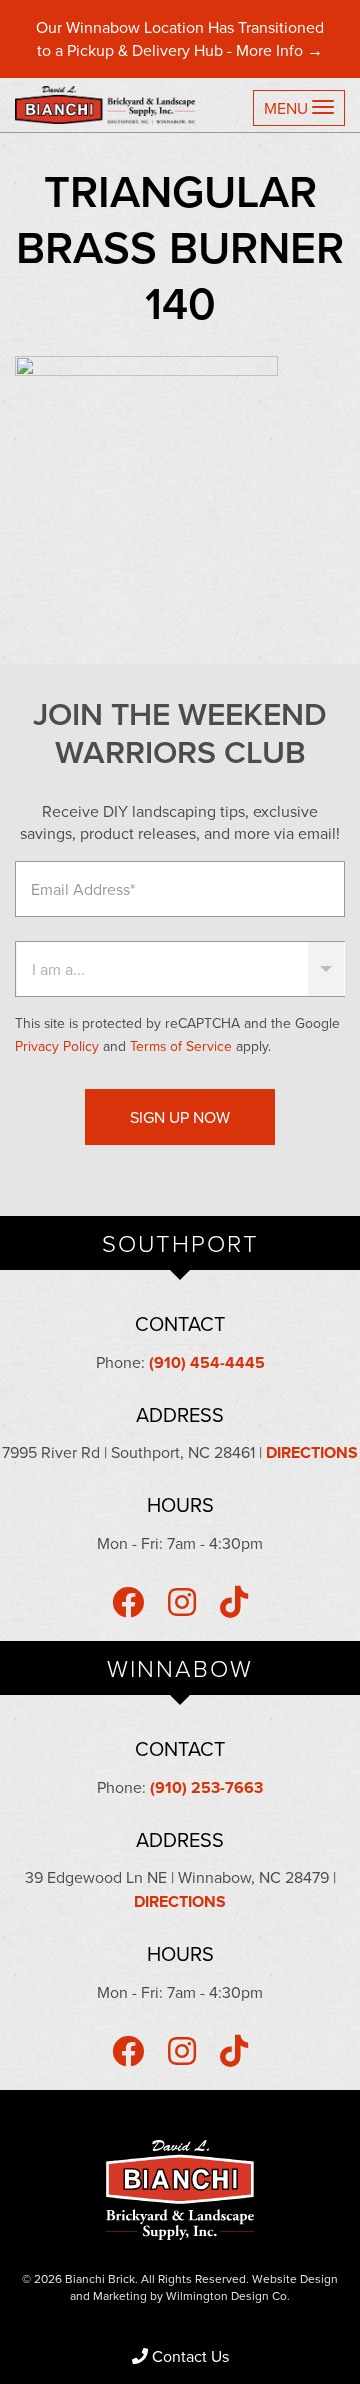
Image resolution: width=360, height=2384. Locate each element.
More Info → (279, 50)
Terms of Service (181, 1046)
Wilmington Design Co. (228, 2295)
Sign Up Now (180, 1117)
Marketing (120, 2295)
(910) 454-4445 (207, 1362)
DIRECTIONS (312, 1452)
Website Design (295, 2278)
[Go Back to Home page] (112, 105)
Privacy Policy (57, 1046)
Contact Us (190, 2356)
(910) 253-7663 (206, 1787)
